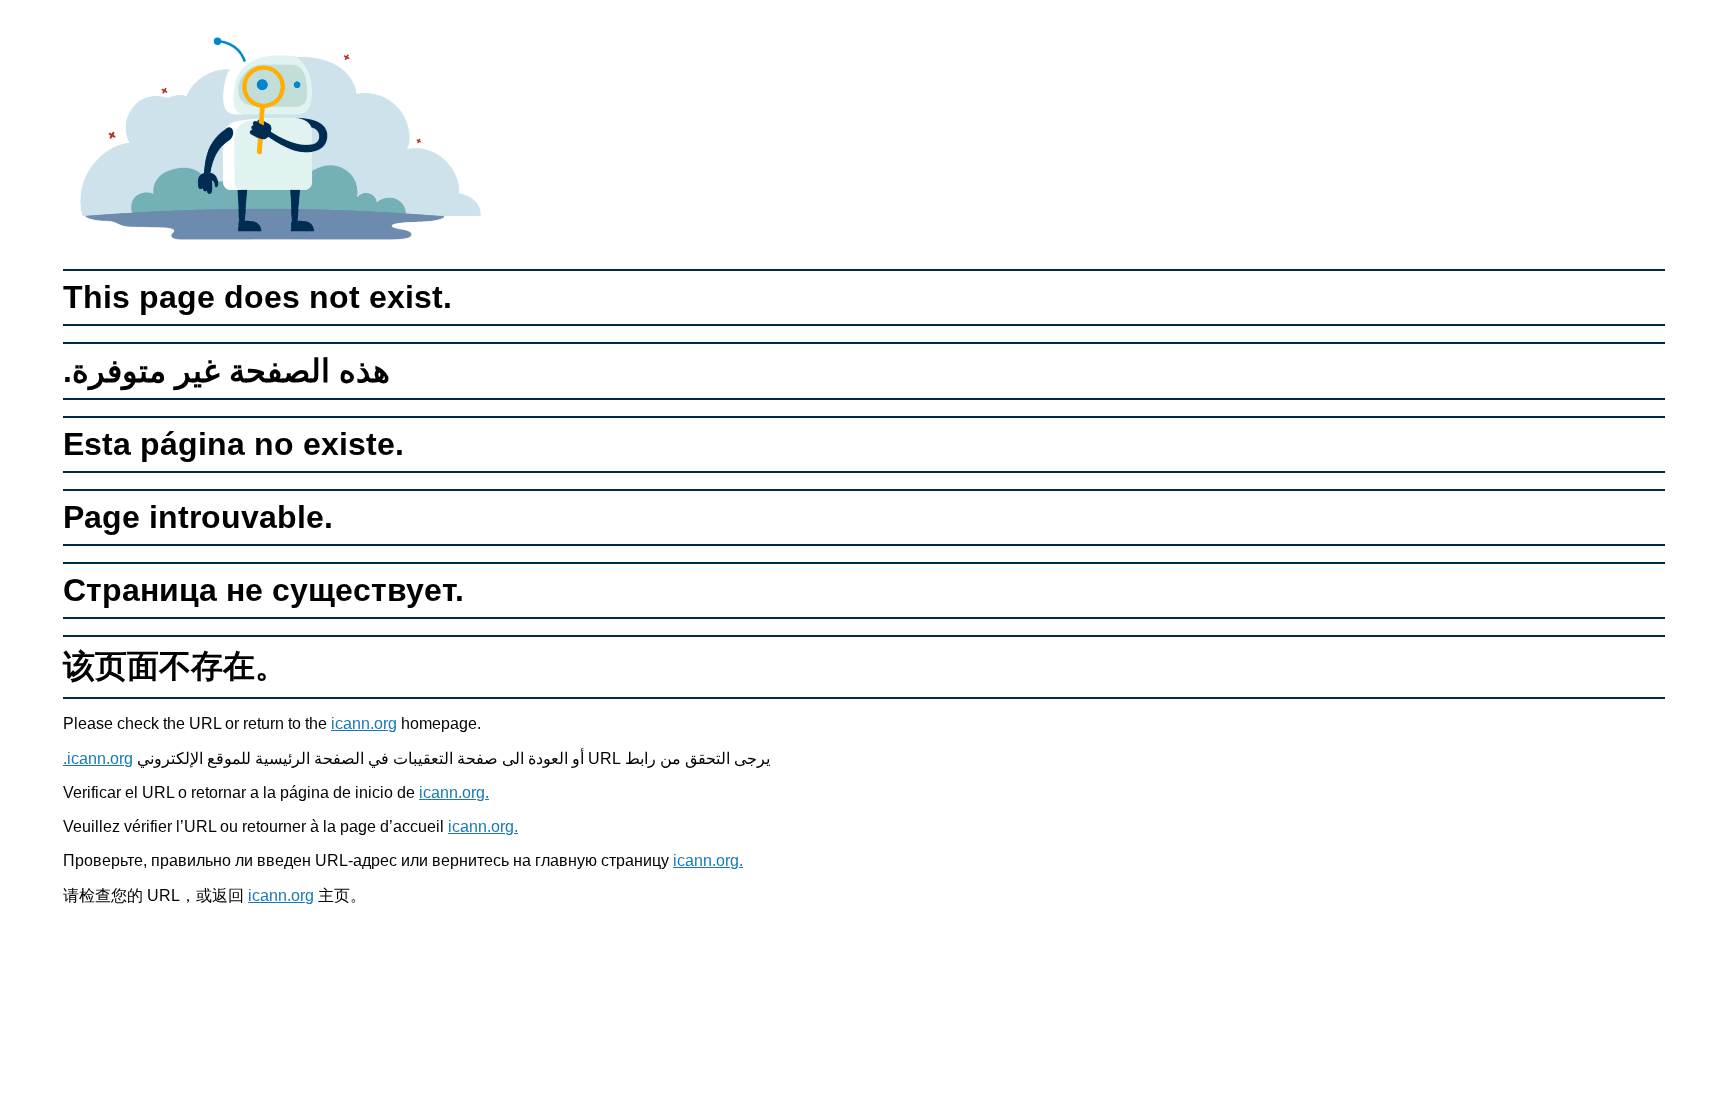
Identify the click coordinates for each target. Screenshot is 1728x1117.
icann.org (364, 723)
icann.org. (98, 758)
